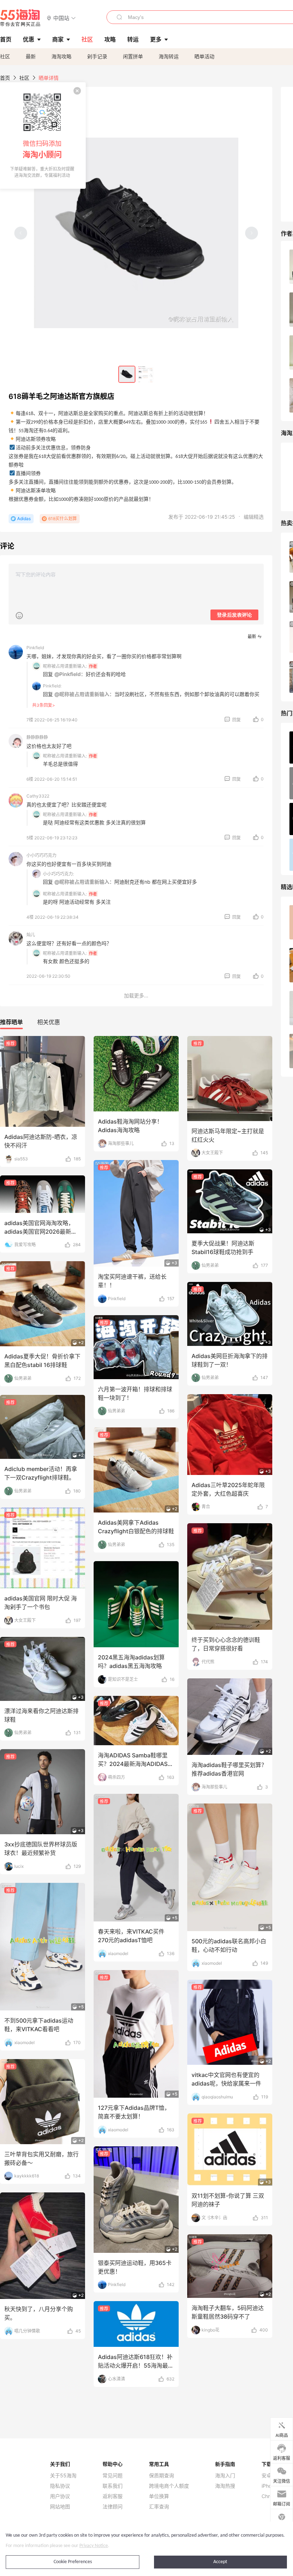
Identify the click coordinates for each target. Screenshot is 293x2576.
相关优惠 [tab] (49, 1022)
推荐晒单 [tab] (11, 1022)
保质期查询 (162, 2476)
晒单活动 (204, 56)
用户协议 (60, 2496)
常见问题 (113, 2476)
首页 (5, 78)
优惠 (29, 39)
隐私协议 (60, 2486)
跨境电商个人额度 (169, 2486)
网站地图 (60, 2507)
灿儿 (31, 935)
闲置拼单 (133, 56)
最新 (31, 56)
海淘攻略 (61, 56)
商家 (58, 39)
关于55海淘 (63, 2476)
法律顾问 (113, 2507)
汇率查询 (159, 2507)
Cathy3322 (38, 796)
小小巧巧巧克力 (41, 855)
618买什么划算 (63, 519)
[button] (61, 18)
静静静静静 (37, 737)
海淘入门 (225, 2476)
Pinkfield (35, 648)
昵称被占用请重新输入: (65, 666)
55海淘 (20, 18)
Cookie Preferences (73, 2562)
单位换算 (159, 2496)
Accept (220, 2562)
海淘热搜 (225, 2486)
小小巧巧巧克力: (58, 874)
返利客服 (113, 2496)
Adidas (24, 519)
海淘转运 (169, 56)
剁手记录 (97, 56)
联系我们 (113, 2486)
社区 (5, 56)
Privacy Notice (94, 2546)
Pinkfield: (52, 686)
